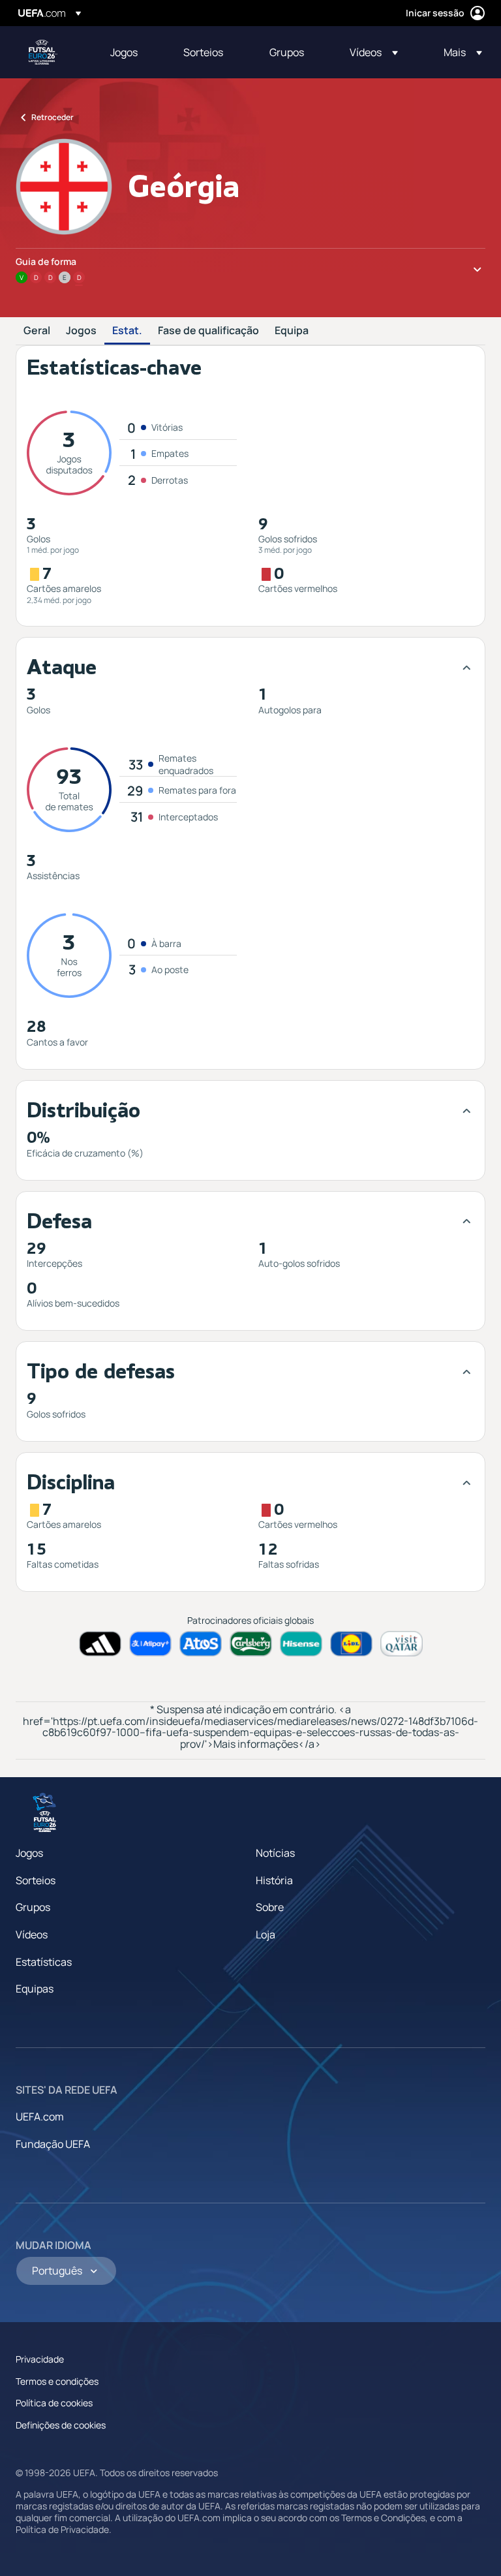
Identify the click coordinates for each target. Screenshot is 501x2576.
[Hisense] (301, 1644)
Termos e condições (57, 2381)
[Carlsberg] (251, 1644)
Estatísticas (44, 1962)
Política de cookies (54, 2403)
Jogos (81, 331)
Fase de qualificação (208, 331)
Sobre (270, 1907)
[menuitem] (130, 52)
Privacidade (40, 2359)
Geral (37, 331)
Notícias (275, 1853)
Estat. (127, 331)
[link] (124, 52)
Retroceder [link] (53, 117)
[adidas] (100, 1644)
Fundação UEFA (53, 2144)
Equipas (35, 1989)
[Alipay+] (150, 1644)
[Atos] (201, 1644)
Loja (266, 1934)
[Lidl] (351, 1644)
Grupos (33, 1907)
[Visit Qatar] (402, 1644)
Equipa (292, 331)
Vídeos (32, 1934)
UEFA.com (40, 2117)
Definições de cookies (61, 2425)
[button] (374, 52)
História (274, 1880)
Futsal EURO (43, 52)
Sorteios (36, 1880)
